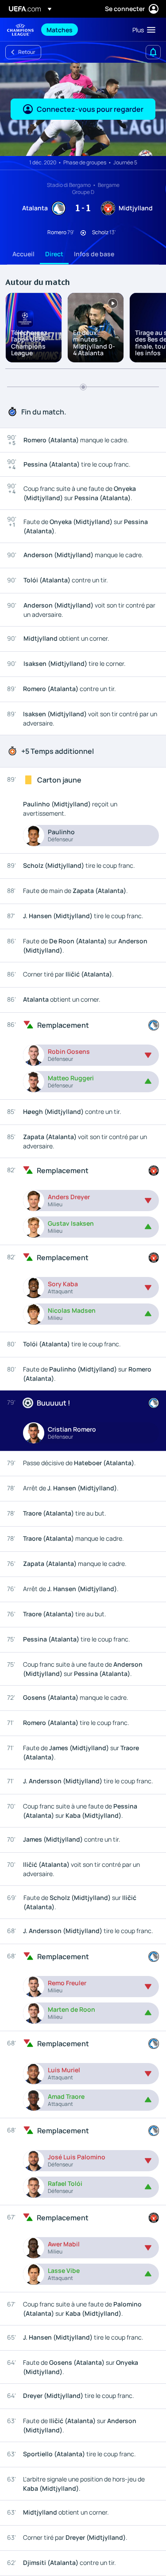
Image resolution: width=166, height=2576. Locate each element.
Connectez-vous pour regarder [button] (90, 109)
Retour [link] (27, 52)
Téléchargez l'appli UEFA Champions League (29, 343)
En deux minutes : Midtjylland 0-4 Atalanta (94, 343)
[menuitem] (82, 30)
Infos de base (94, 254)
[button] (142, 30)
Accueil (23, 254)
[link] (60, 30)
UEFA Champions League (20, 30)
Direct (54, 254)
